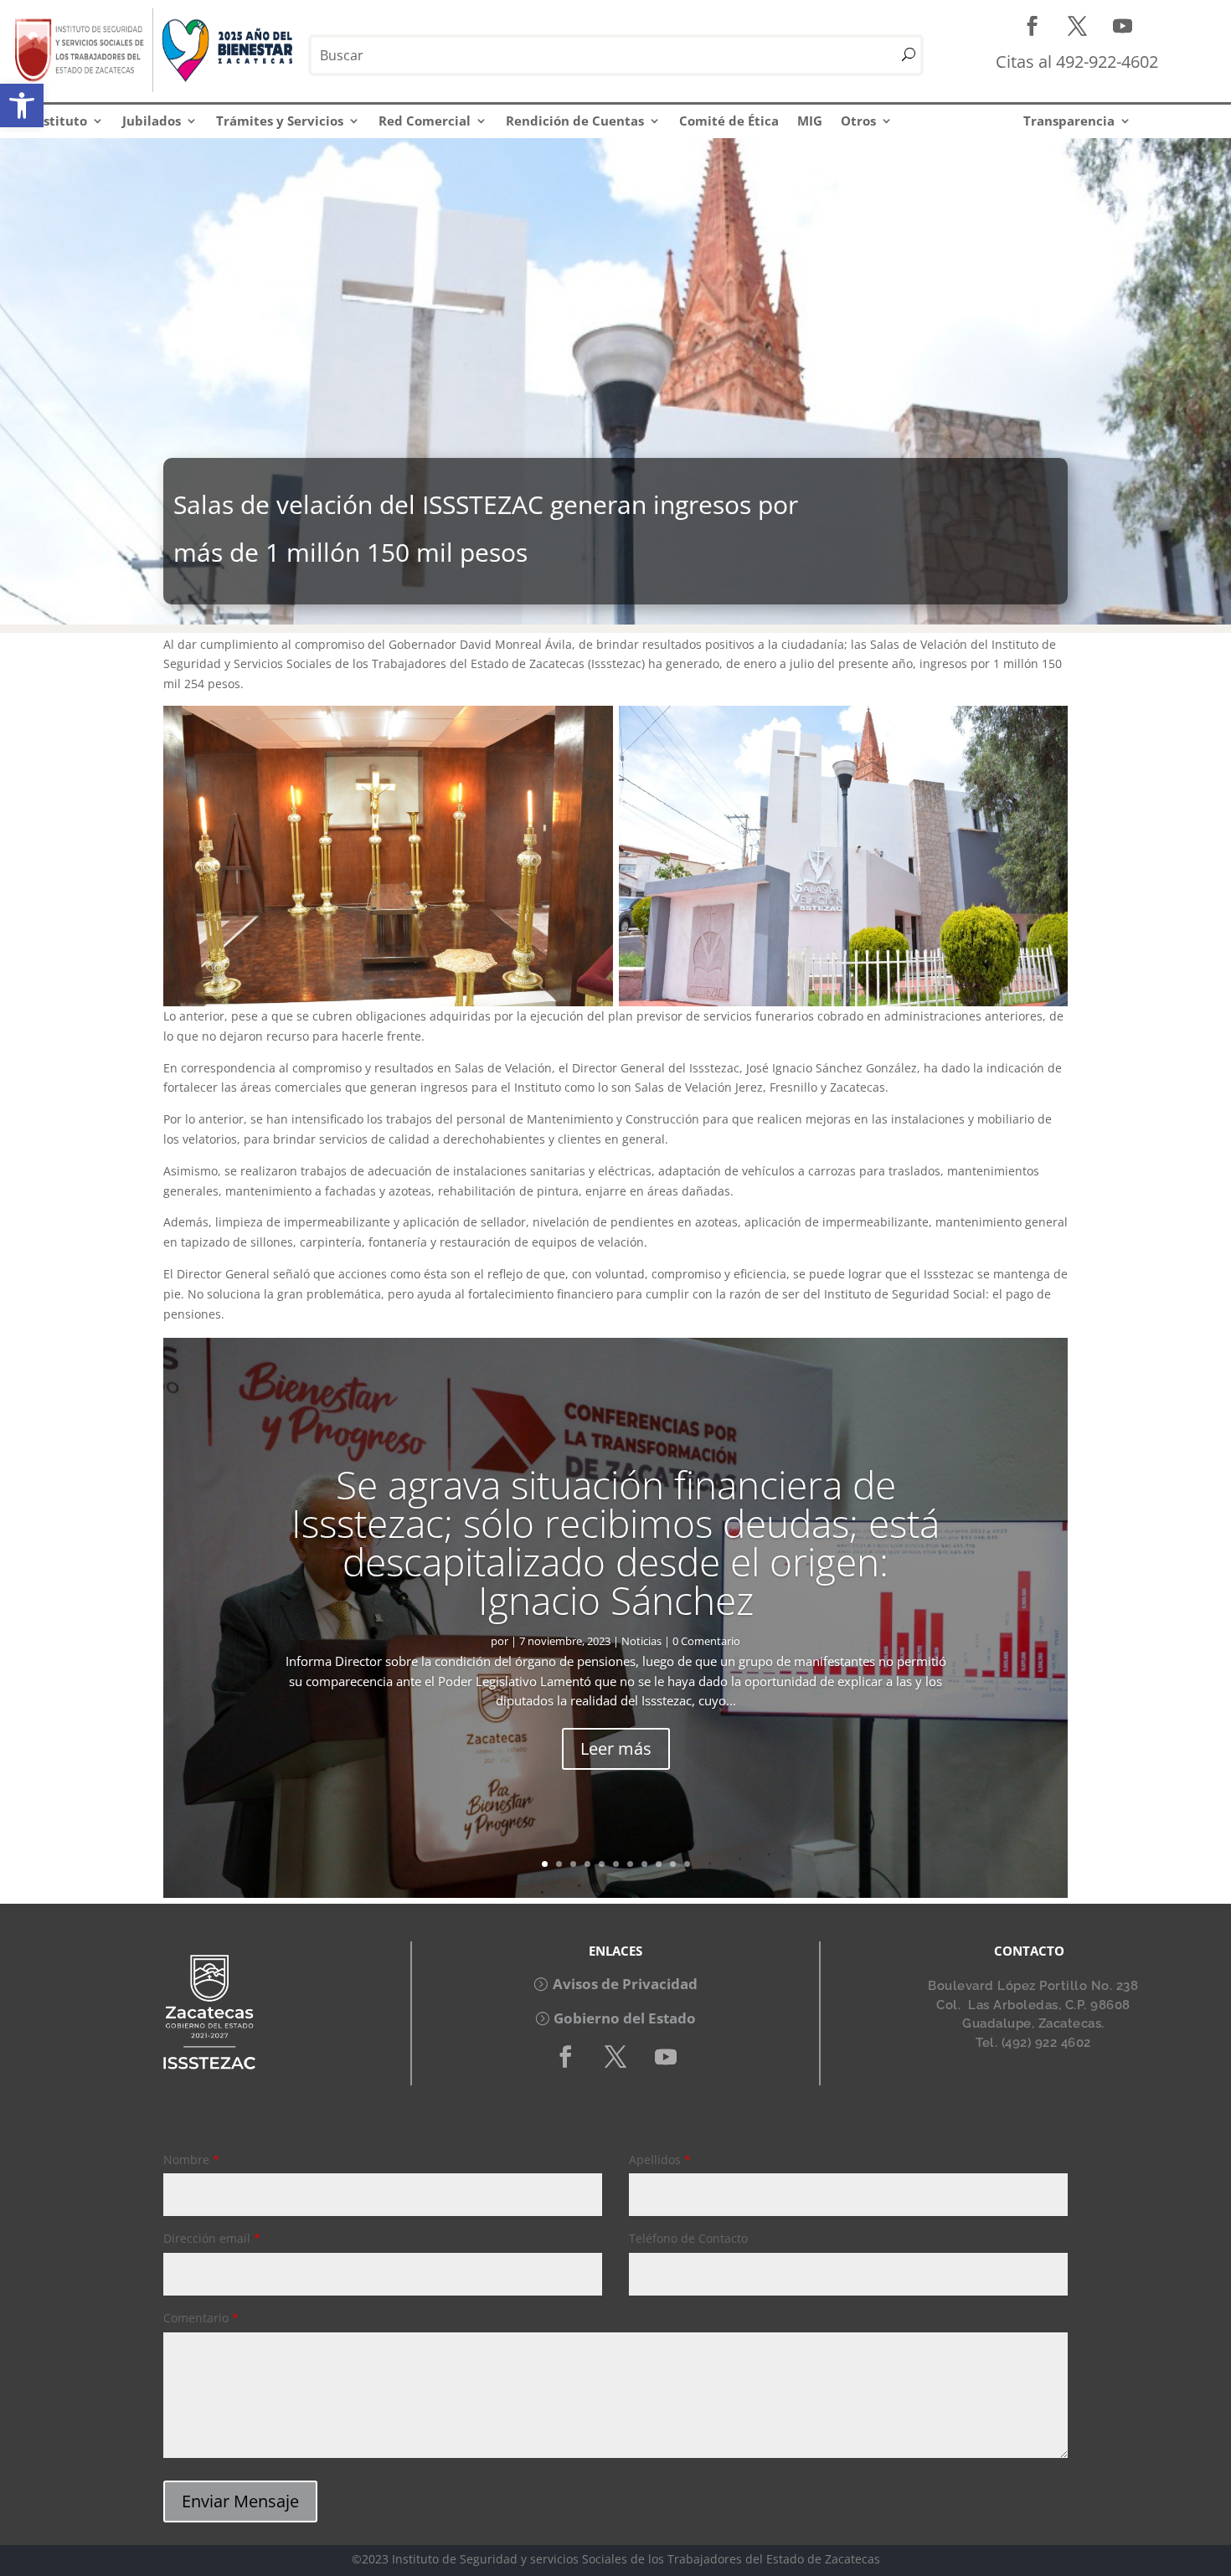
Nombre (191, 2160)
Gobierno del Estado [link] (625, 2018)
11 (687, 1864)
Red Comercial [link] (425, 121)
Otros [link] (858, 121)
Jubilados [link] (152, 121)
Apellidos (660, 2160)
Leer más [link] (616, 1749)
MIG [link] (810, 121)
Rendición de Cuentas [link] (575, 121)
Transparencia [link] (1069, 121)
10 (673, 1864)
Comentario (201, 2318)
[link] (22, 105)
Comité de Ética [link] (729, 121)
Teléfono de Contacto (688, 2238)
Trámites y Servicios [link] (280, 121)
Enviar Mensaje (240, 2501)
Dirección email (212, 2238)
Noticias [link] (641, 1641)
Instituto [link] (59, 121)
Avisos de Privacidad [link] (625, 1984)
